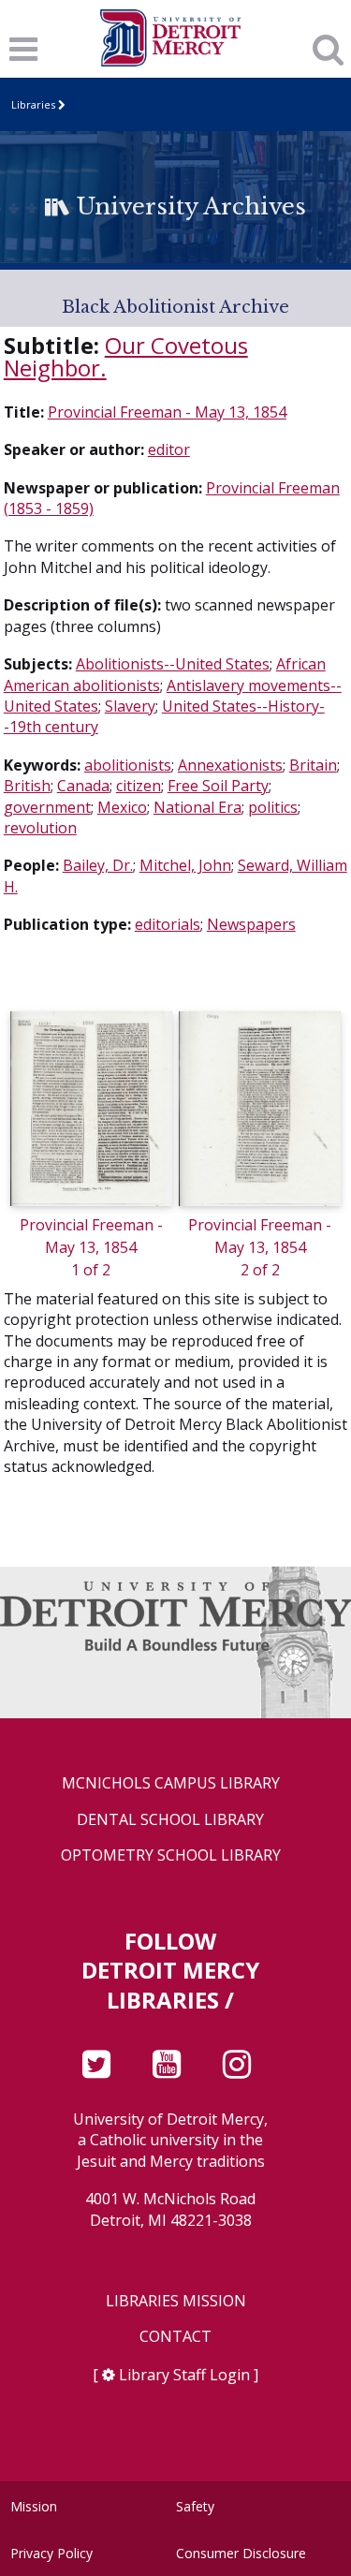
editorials (168, 924)
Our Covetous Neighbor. (126, 356)
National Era (197, 807)
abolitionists (128, 765)
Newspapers (251, 924)
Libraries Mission (176, 2301)
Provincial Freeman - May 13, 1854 (167, 412)
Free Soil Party (218, 786)
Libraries (33, 104)
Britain (313, 765)
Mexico (122, 807)
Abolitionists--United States (173, 664)
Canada (83, 786)
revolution (40, 828)
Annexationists (230, 765)
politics (273, 807)
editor (169, 449)
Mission (34, 2506)
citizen (139, 786)
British (27, 786)
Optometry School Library (171, 1855)
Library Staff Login (184, 2375)
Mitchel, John (185, 865)
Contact (175, 2337)
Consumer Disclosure (241, 2553)
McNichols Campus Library (171, 1783)
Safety (195, 2506)
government (47, 807)
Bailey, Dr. (98, 865)
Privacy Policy (51, 2553)
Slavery (130, 706)
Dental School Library (170, 1820)
